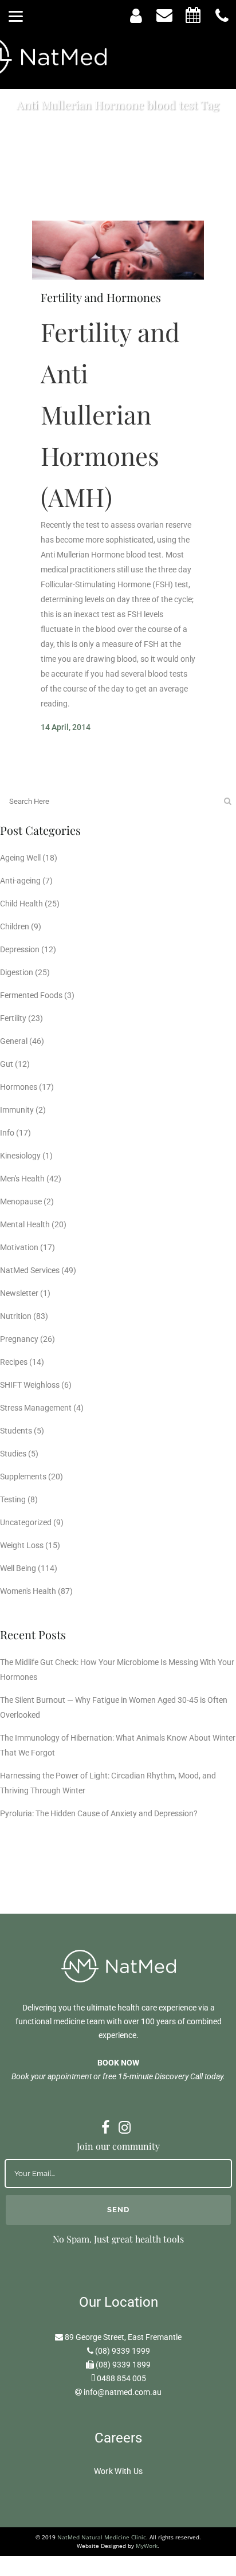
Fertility (13, 1018)
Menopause (21, 1201)
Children (15, 926)
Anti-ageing (20, 881)
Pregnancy (19, 1339)
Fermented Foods (31, 995)
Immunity (17, 1110)
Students (16, 1431)
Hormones (19, 1087)
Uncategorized (26, 1522)
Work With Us (119, 2471)
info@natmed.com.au (123, 2392)
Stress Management (36, 1408)
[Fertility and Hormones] (118, 250)
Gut (7, 1064)
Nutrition (16, 1316)
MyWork (147, 2546)
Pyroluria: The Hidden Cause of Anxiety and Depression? (99, 1813)
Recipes (14, 1362)
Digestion (17, 972)
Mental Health (25, 1224)
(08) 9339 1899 (123, 2365)
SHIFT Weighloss (30, 1385)
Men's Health (22, 1179)
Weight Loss (22, 1545)
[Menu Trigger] (16, 16)
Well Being (18, 1568)
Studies (13, 1454)
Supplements (23, 1477)
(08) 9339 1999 (123, 2351)
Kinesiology (20, 1156)
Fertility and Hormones (101, 297)
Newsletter (19, 1293)
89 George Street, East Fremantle (123, 2337)
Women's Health (28, 1591)
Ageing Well (20, 858)
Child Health (21, 904)
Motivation (19, 1247)
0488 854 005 (121, 2378)
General (14, 1041)
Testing (13, 1499)
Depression (20, 949)
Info (7, 1133)
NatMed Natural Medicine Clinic (102, 2537)
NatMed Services (30, 1270)
